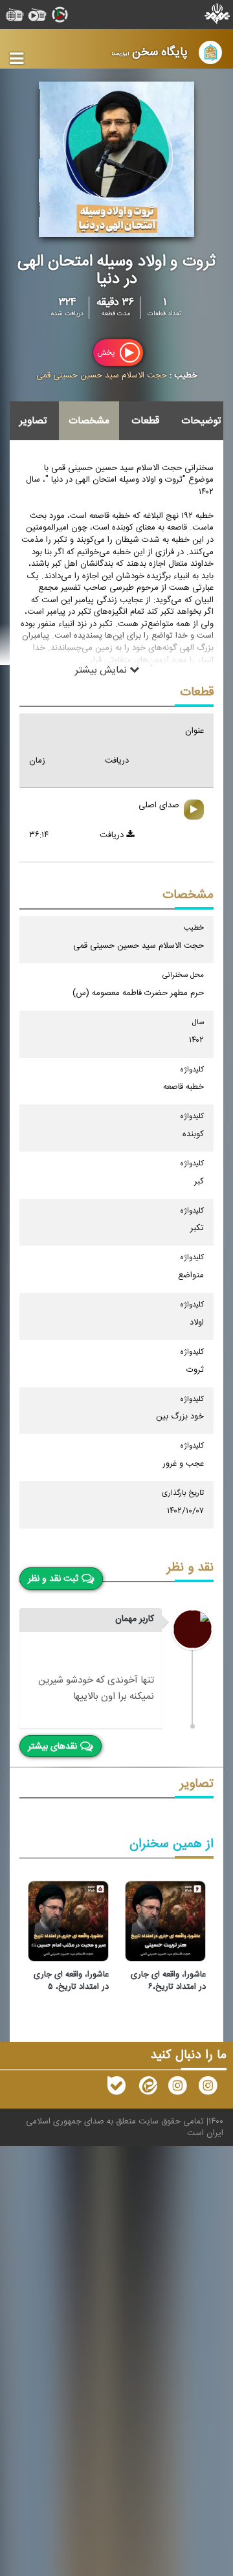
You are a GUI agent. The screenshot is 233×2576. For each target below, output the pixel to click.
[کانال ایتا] (147, 2089)
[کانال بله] (116, 2089)
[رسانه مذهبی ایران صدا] (177, 2089)
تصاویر (33, 421)
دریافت (113, 835)
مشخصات (89, 421)
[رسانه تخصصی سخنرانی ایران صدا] (208, 2089)
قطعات (145, 421)
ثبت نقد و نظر (53, 1579)
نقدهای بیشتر (52, 1747)
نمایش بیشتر (102, 670)
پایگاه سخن (150, 52)
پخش (107, 353)
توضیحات (201, 421)
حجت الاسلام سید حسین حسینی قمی (102, 375)
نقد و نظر (190, 1568)
